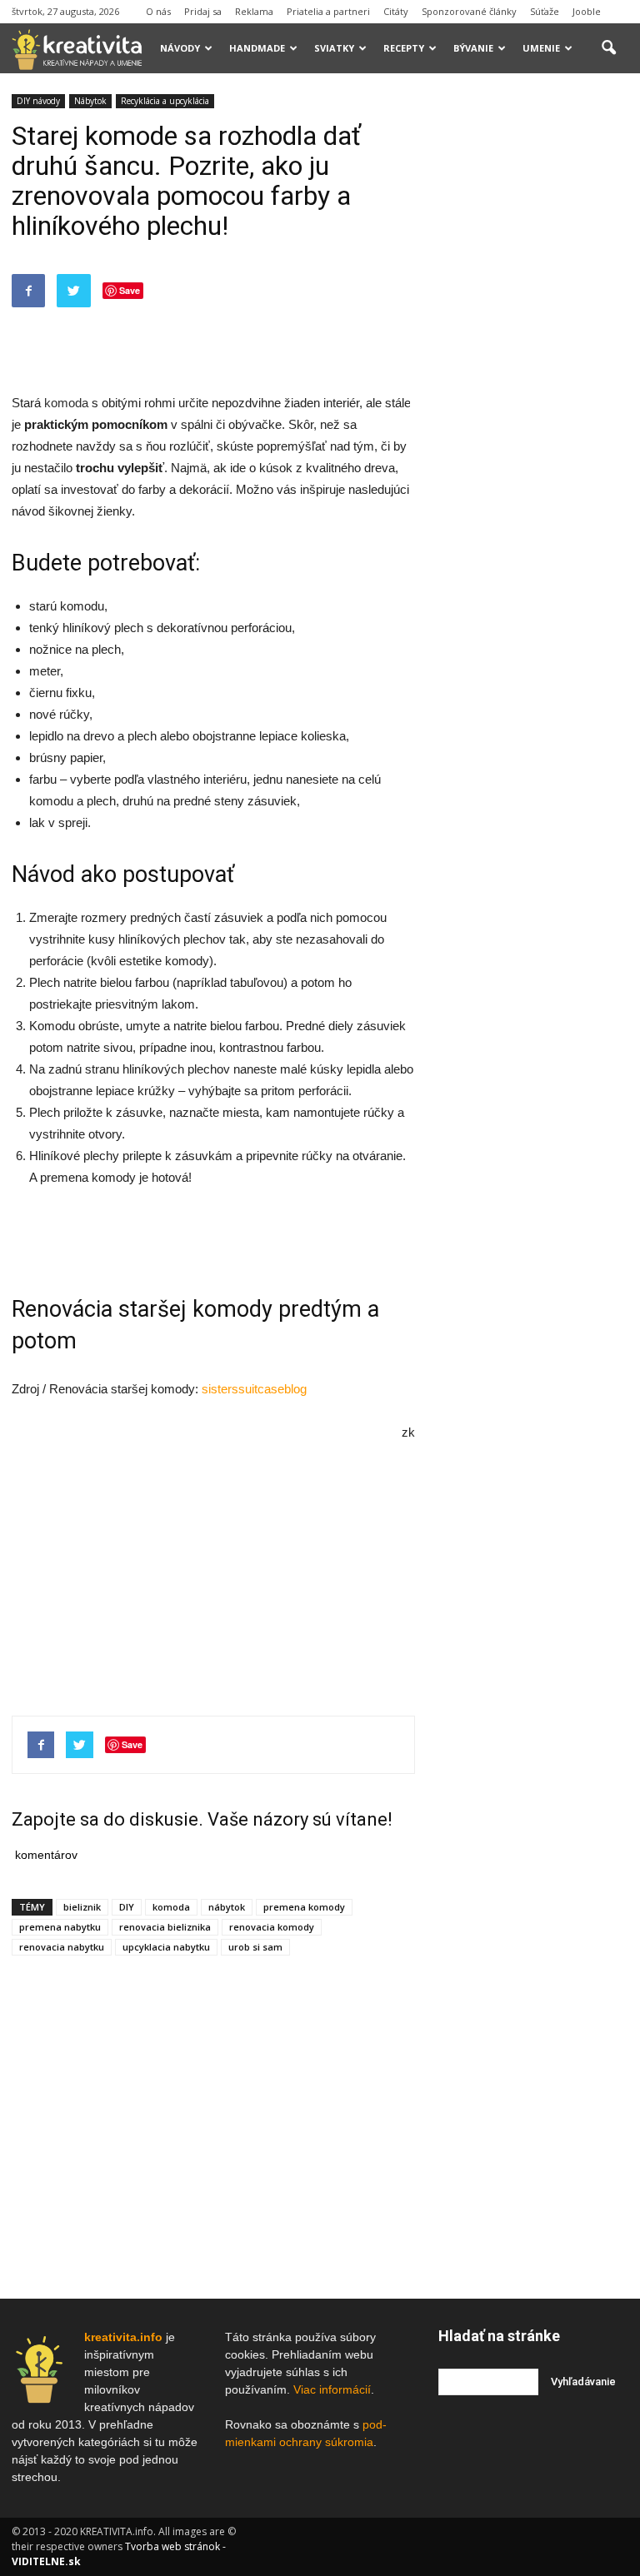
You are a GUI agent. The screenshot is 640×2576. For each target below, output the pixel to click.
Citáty (396, 11)
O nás (158, 11)
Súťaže (545, 11)
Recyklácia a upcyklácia (165, 101)
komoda (66, 403)
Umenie (541, 48)
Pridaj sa (203, 11)
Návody (180, 48)
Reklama (254, 11)
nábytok (227, 1907)
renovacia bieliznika (165, 1927)
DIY (127, 1907)
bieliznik (82, 1907)
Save (130, 290)
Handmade (257, 48)
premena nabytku (60, 1927)
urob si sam (255, 1947)
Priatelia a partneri (328, 11)
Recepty (404, 48)
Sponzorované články (469, 11)
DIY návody (38, 101)
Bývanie (473, 48)
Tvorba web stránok (172, 2546)
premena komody (304, 1907)
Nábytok (90, 101)
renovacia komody (272, 1927)
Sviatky (334, 48)
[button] (608, 48)
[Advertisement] (213, 350)
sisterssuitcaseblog (254, 1389)
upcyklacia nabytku (166, 1947)
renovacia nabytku (62, 1947)
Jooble (587, 11)
